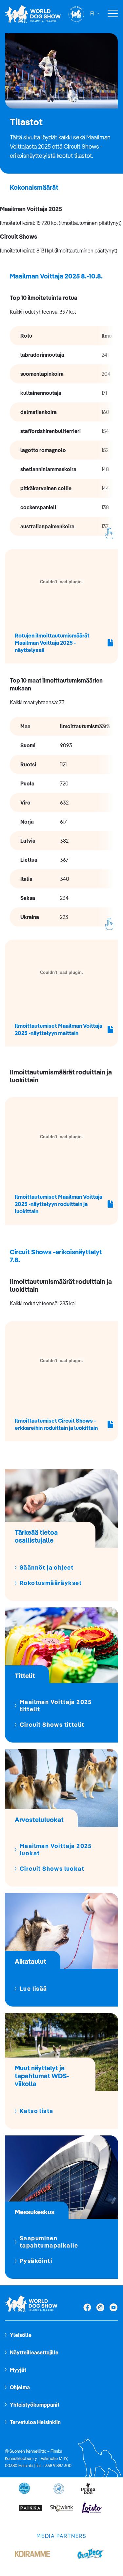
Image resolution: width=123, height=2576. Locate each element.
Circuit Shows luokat (52, 1869)
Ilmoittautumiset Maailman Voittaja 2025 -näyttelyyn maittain (59, 1029)
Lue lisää (33, 1989)
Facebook (87, 2308)
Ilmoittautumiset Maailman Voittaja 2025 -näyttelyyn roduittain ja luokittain (59, 1204)
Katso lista (36, 2111)
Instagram (100, 2308)
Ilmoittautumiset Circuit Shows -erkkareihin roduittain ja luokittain (56, 1424)
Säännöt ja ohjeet (47, 1568)
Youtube (113, 2308)
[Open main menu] (113, 14)
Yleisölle (21, 2335)
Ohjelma (20, 2387)
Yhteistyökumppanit (35, 2405)
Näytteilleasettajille (34, 2352)
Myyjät (18, 2370)
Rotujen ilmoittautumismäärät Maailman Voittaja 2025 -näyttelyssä (52, 643)
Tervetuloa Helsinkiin (35, 2422)
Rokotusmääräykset (51, 1583)
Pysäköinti (36, 2261)
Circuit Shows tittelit (52, 1725)
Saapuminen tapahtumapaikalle (49, 2242)
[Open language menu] (97, 14)
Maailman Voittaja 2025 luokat (56, 1850)
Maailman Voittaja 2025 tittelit (56, 1706)
